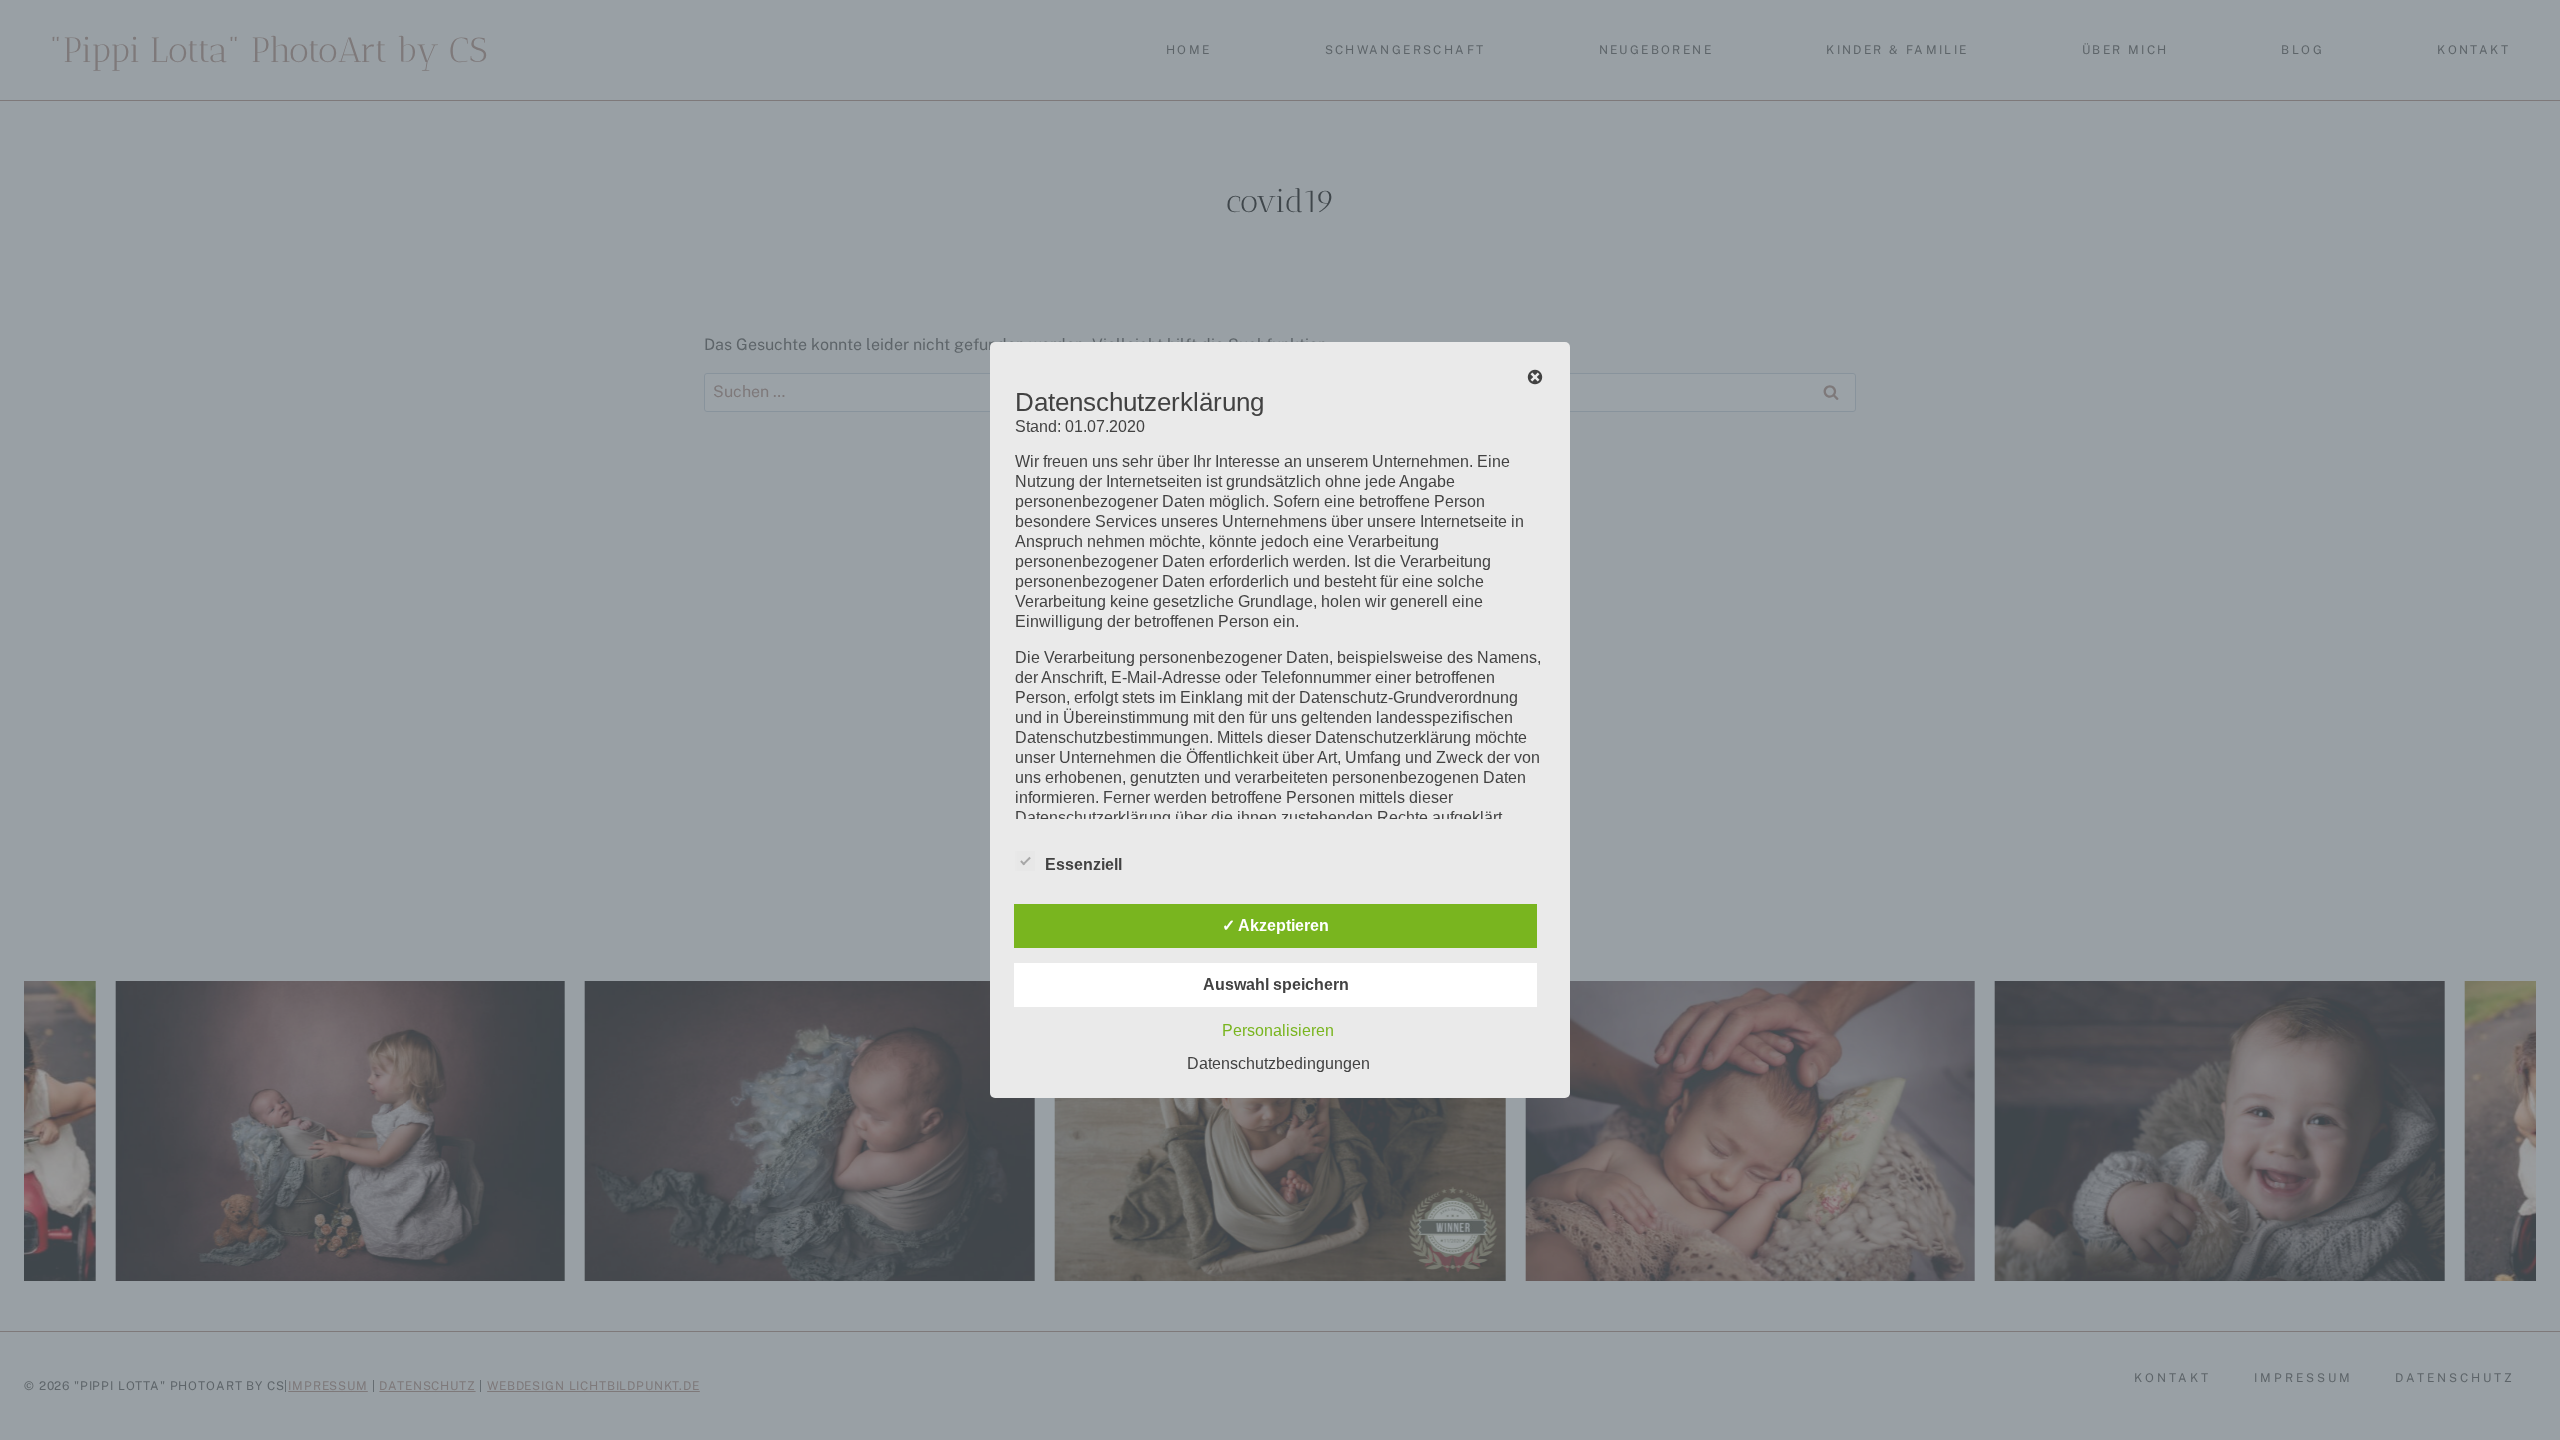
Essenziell (1083, 864)
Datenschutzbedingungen (1278, 1063)
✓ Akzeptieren (1275, 925)
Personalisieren (1278, 1030)
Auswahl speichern (1276, 984)
